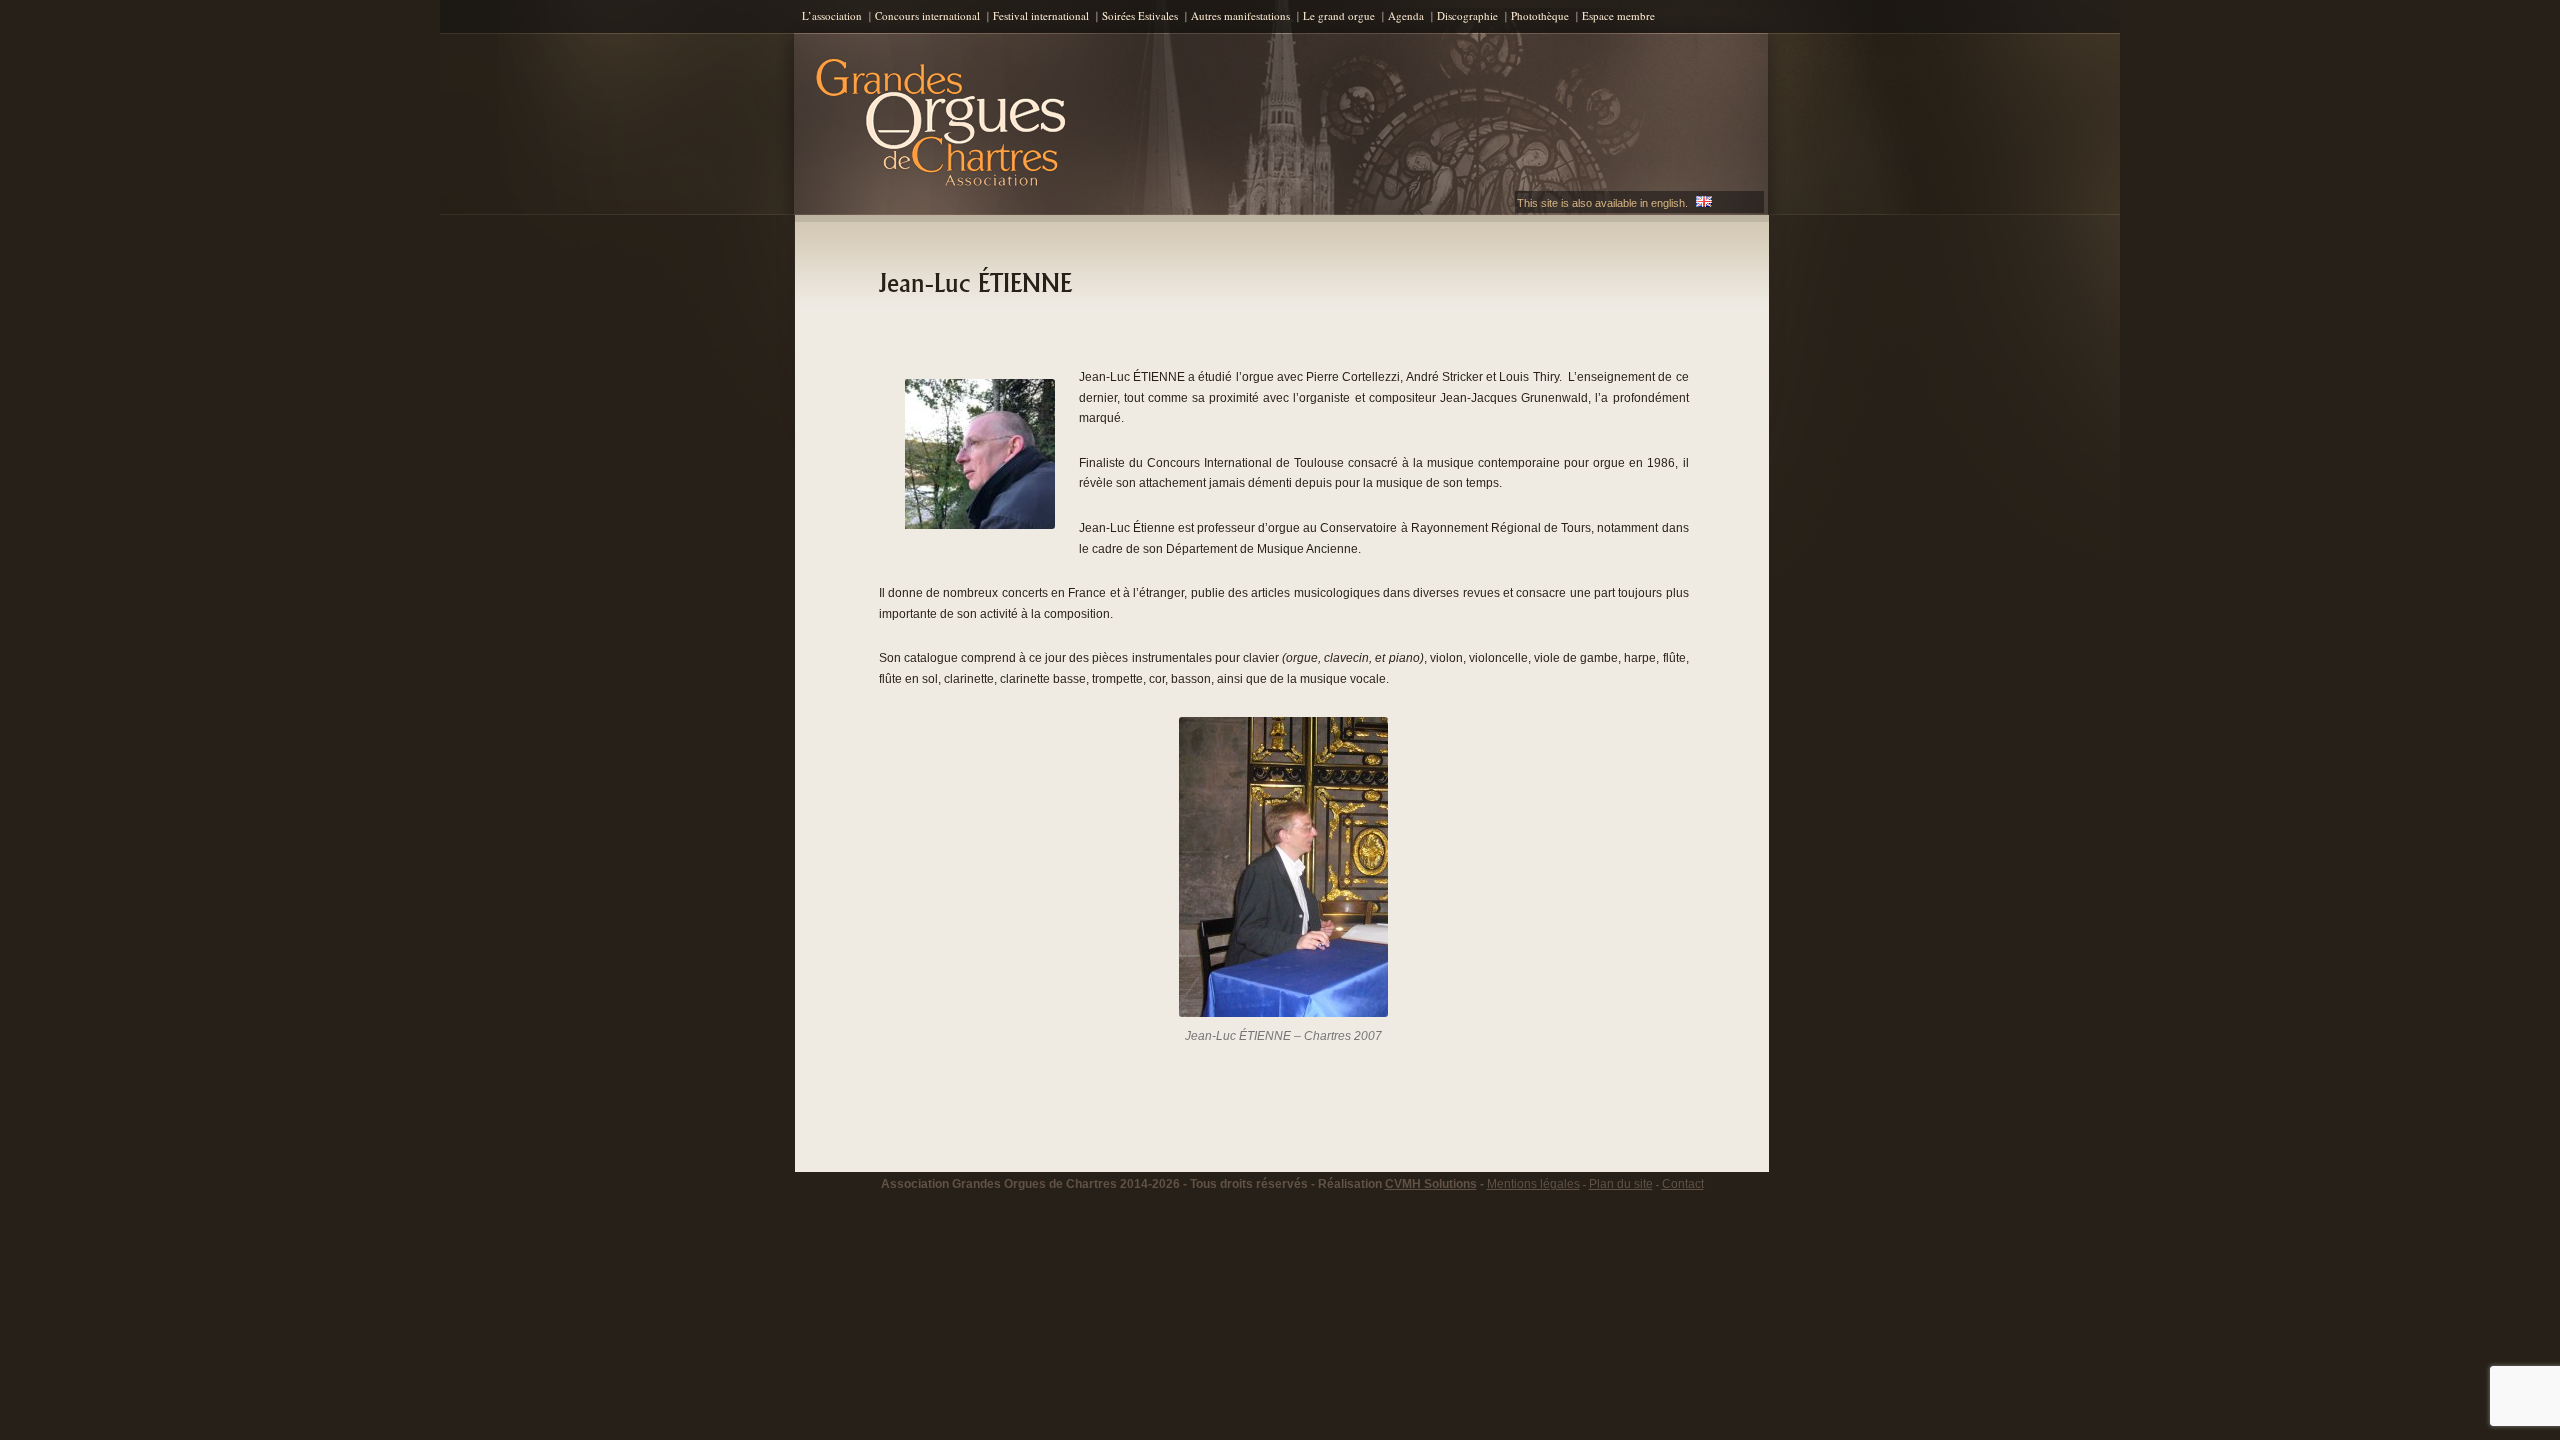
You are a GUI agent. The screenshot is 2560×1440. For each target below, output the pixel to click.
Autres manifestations (1240, 15)
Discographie (1467, 15)
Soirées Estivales (1140, 15)
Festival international (1041, 15)
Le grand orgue (1339, 15)
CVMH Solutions (1431, 1184)
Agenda (1406, 15)
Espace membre (1618, 15)
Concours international (927, 15)
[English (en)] (1704, 203)
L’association (832, 15)
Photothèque (1540, 15)
